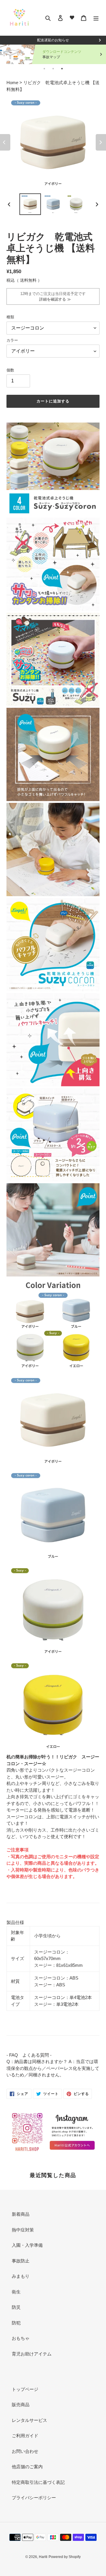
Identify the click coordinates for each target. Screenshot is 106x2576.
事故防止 (21, 2261)
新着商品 (21, 2214)
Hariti (43, 2557)
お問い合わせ (25, 2451)
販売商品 (21, 2405)
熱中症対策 (23, 2230)
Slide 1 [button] (44, 69)
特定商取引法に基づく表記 (38, 2482)
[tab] (44, 69)
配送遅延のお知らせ (53, 40)
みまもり (21, 2276)
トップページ (25, 2389)
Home (13, 83)
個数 (10, 370)
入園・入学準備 (27, 2245)
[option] (30, 204)
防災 (16, 2307)
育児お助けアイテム (32, 2354)
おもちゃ (21, 2338)
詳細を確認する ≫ (53, 299)
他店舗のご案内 (27, 2467)
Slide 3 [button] (62, 69)
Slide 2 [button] (53, 69)
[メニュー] (96, 18)
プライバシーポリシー (34, 2498)
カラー (12, 340)
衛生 (16, 2292)
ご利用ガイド (25, 2436)
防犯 (16, 2323)
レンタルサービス (29, 2420)
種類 (10, 317)
